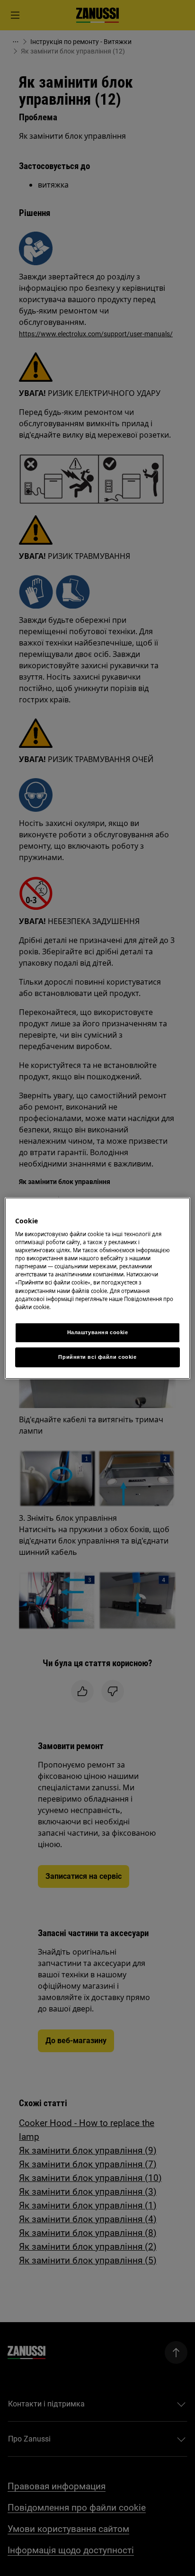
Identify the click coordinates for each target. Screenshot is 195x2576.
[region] (97, 1288)
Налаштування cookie (98, 1332)
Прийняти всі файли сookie (97, 1357)
